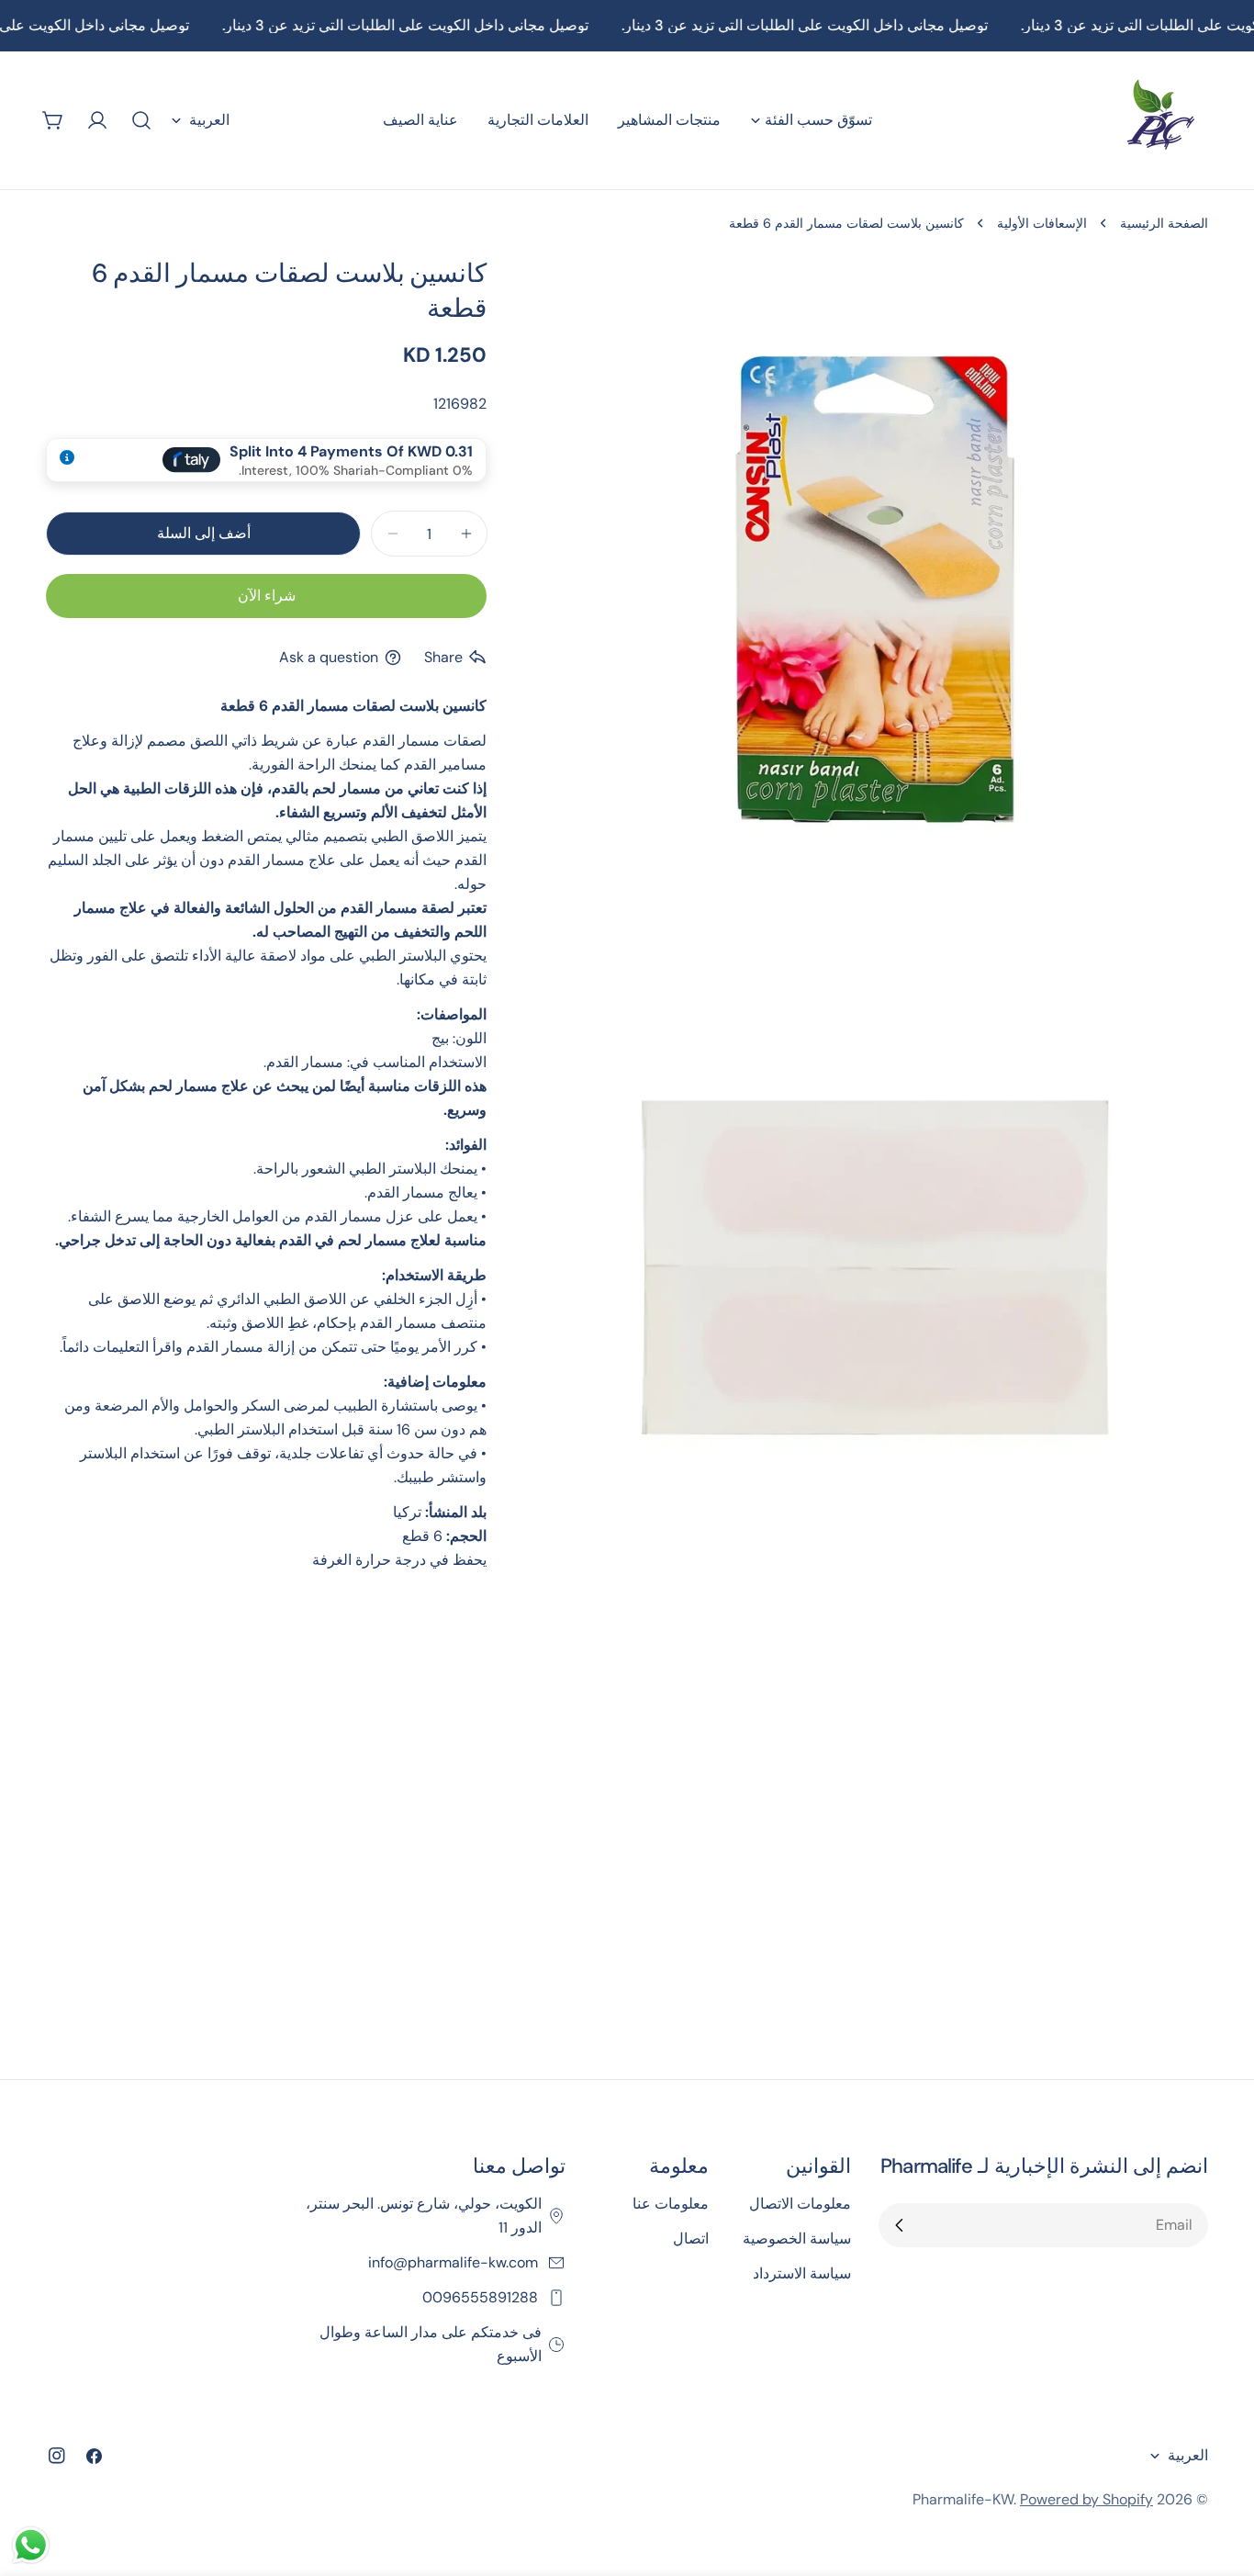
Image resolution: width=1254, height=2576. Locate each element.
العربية (209, 120)
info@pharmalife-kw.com (455, 2262)
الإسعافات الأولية (1042, 223)
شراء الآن (267, 596)
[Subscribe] (900, 2225)
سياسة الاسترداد (802, 2273)
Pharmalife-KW (963, 2499)
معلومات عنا (671, 2204)
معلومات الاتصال (800, 2204)
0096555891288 (482, 2297)
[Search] (141, 120)
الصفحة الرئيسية (1164, 223)
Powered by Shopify (1086, 2499)
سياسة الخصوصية (797, 2239)
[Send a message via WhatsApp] (31, 2545)
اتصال (691, 2239)
